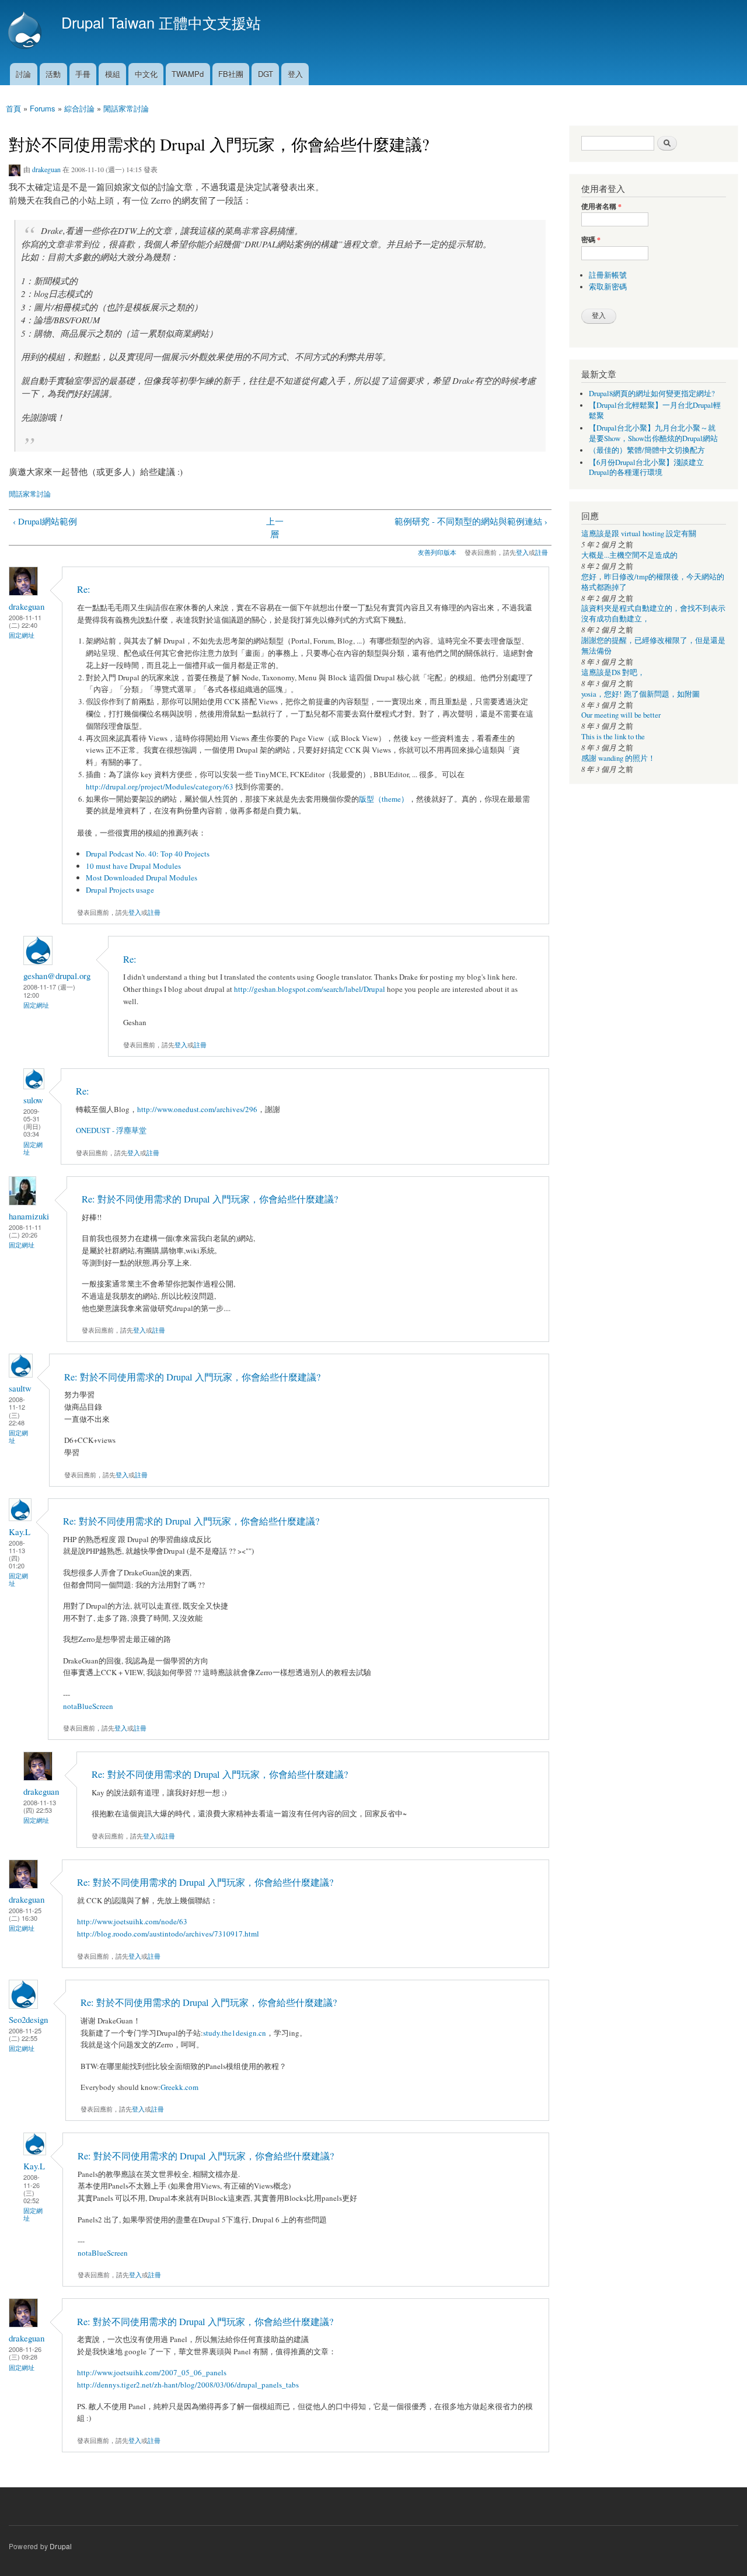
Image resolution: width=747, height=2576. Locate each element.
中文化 (146, 74)
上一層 (275, 528)
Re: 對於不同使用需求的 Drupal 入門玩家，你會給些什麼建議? (210, 1199)
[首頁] (26, 32)
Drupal (61, 2546)
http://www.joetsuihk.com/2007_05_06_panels (152, 2372)
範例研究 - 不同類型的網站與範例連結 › (471, 521)
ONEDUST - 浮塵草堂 (111, 1130)
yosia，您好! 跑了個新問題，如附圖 (640, 694)
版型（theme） (384, 799)
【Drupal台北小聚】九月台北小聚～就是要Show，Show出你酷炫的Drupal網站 (653, 433)
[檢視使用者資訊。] (23, 593)
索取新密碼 (608, 287)
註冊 (542, 552)
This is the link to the (613, 737)
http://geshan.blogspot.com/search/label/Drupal (310, 989)
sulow (33, 1100)
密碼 (591, 240)
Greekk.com (179, 2087)
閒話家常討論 (126, 108)
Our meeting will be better (621, 715)
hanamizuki (29, 1216)
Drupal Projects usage (120, 890)
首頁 (13, 108)
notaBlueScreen (88, 1706)
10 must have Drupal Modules (133, 866)
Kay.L (20, 1532)
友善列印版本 (437, 552)
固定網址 (22, 635)
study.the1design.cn (235, 2033)
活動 (53, 74)
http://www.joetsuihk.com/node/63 (132, 1921)
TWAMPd (188, 74)
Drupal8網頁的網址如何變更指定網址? (652, 394)
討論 (23, 74)
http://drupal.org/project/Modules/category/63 (160, 787)
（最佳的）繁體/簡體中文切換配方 (647, 450)
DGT (266, 74)
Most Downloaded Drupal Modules (142, 878)
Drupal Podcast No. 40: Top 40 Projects (148, 854)
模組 (113, 74)
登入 (295, 74)
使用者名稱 (601, 207)
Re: (84, 589)
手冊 (83, 74)
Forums (43, 108)
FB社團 (231, 74)
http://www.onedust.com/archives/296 (197, 1109)
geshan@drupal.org (57, 976)
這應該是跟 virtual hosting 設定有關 (639, 534)
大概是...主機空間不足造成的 (629, 555)
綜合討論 (79, 108)
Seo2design (28, 2019)
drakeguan (46, 169)
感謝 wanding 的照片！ (618, 758)
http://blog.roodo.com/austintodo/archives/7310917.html (168, 1934)
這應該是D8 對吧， (613, 672)
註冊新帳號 (608, 275)
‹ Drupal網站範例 (45, 521)
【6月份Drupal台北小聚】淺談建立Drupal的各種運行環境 (646, 468)
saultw (20, 1388)
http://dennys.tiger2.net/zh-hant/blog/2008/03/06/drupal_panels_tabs (188, 2385)
